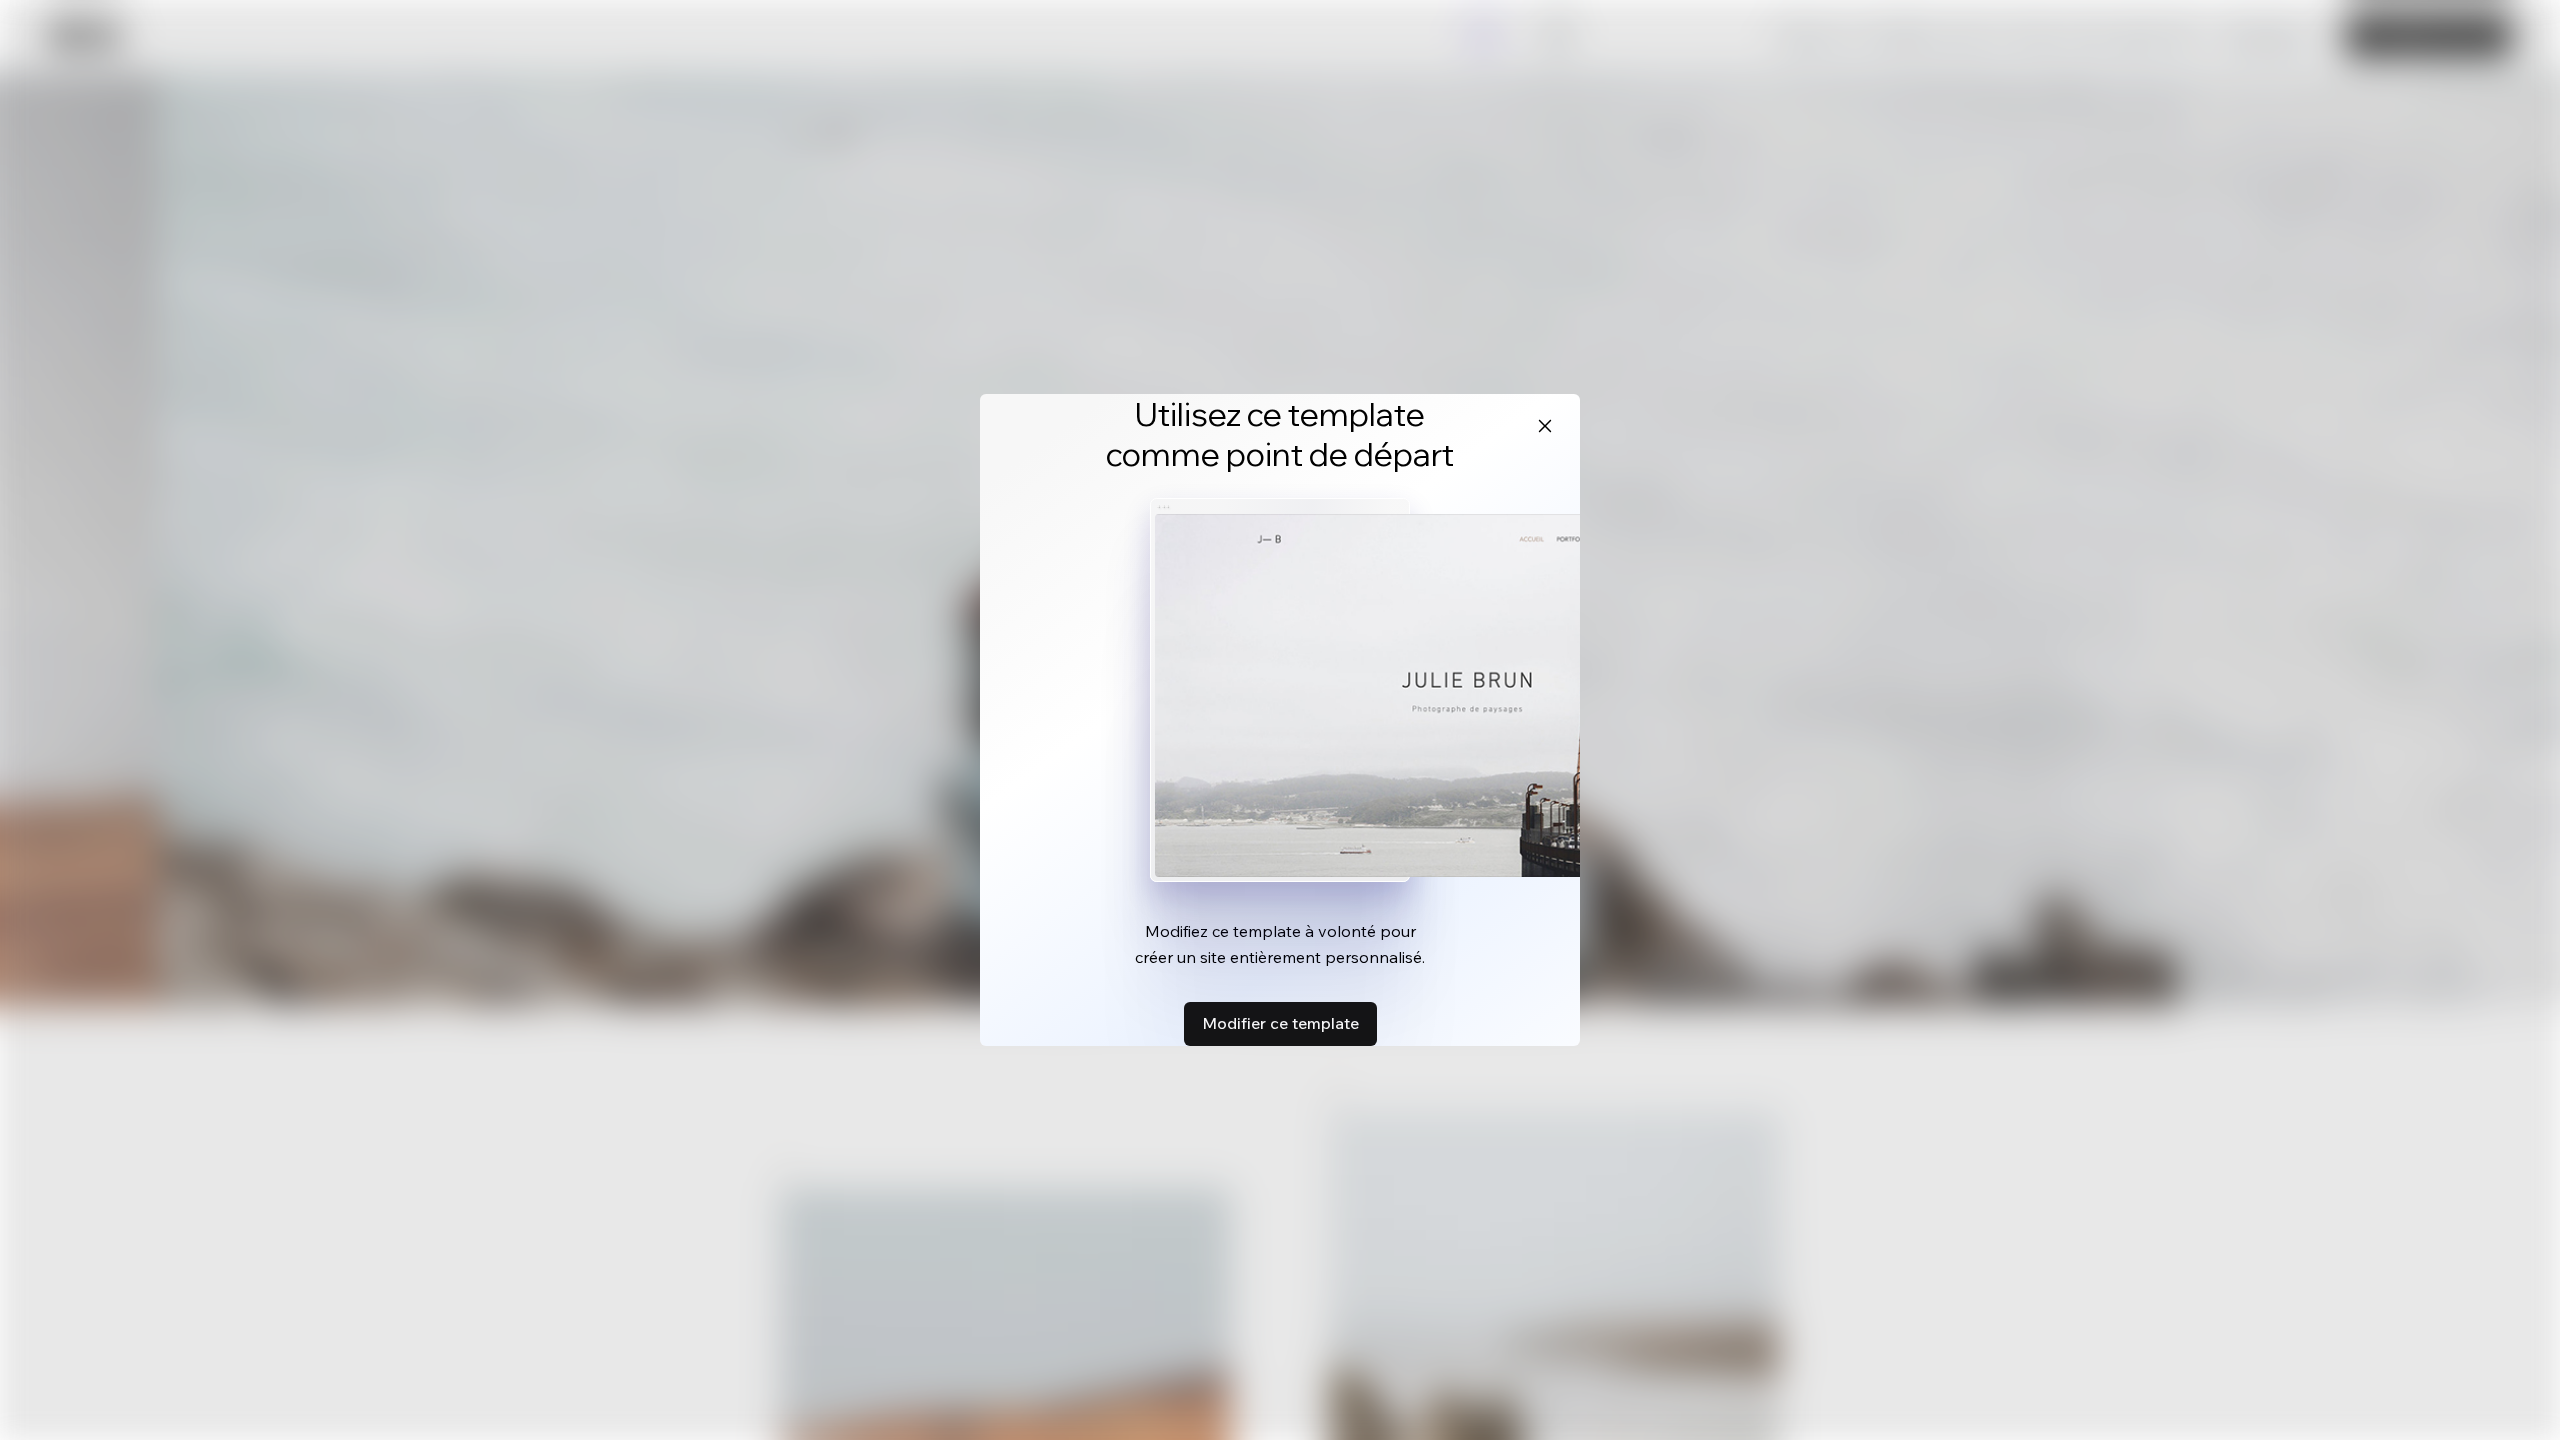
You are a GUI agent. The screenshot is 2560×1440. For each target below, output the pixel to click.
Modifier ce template (1280, 1023)
